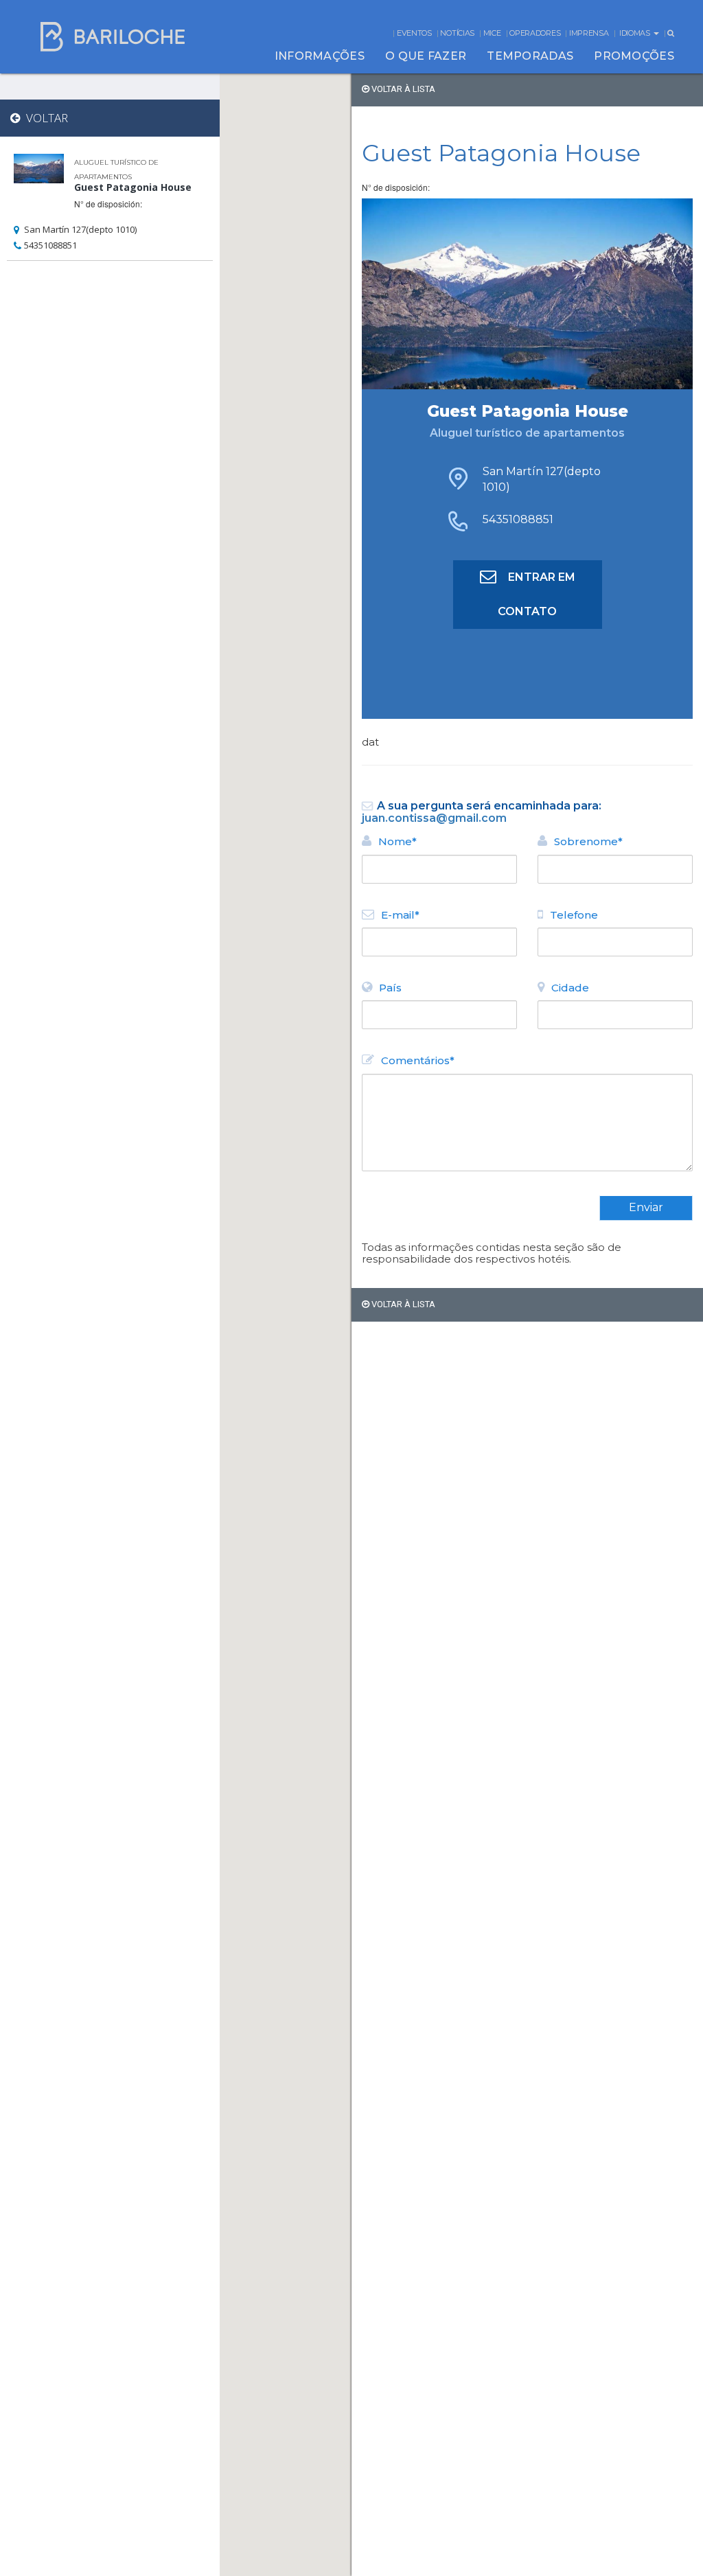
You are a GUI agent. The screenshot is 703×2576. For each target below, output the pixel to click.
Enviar (646, 1207)
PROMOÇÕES (634, 56)
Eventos (414, 33)
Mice (492, 33)
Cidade (570, 988)
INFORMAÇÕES (320, 56)
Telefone (574, 915)
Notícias (457, 33)
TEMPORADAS (530, 56)
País (390, 988)
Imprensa (589, 33)
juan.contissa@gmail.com (434, 818)
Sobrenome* (588, 841)
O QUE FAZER (426, 56)
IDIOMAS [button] (636, 33)
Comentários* (418, 1060)
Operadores (535, 33)
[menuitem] (320, 56)
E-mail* (400, 915)
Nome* (397, 841)
